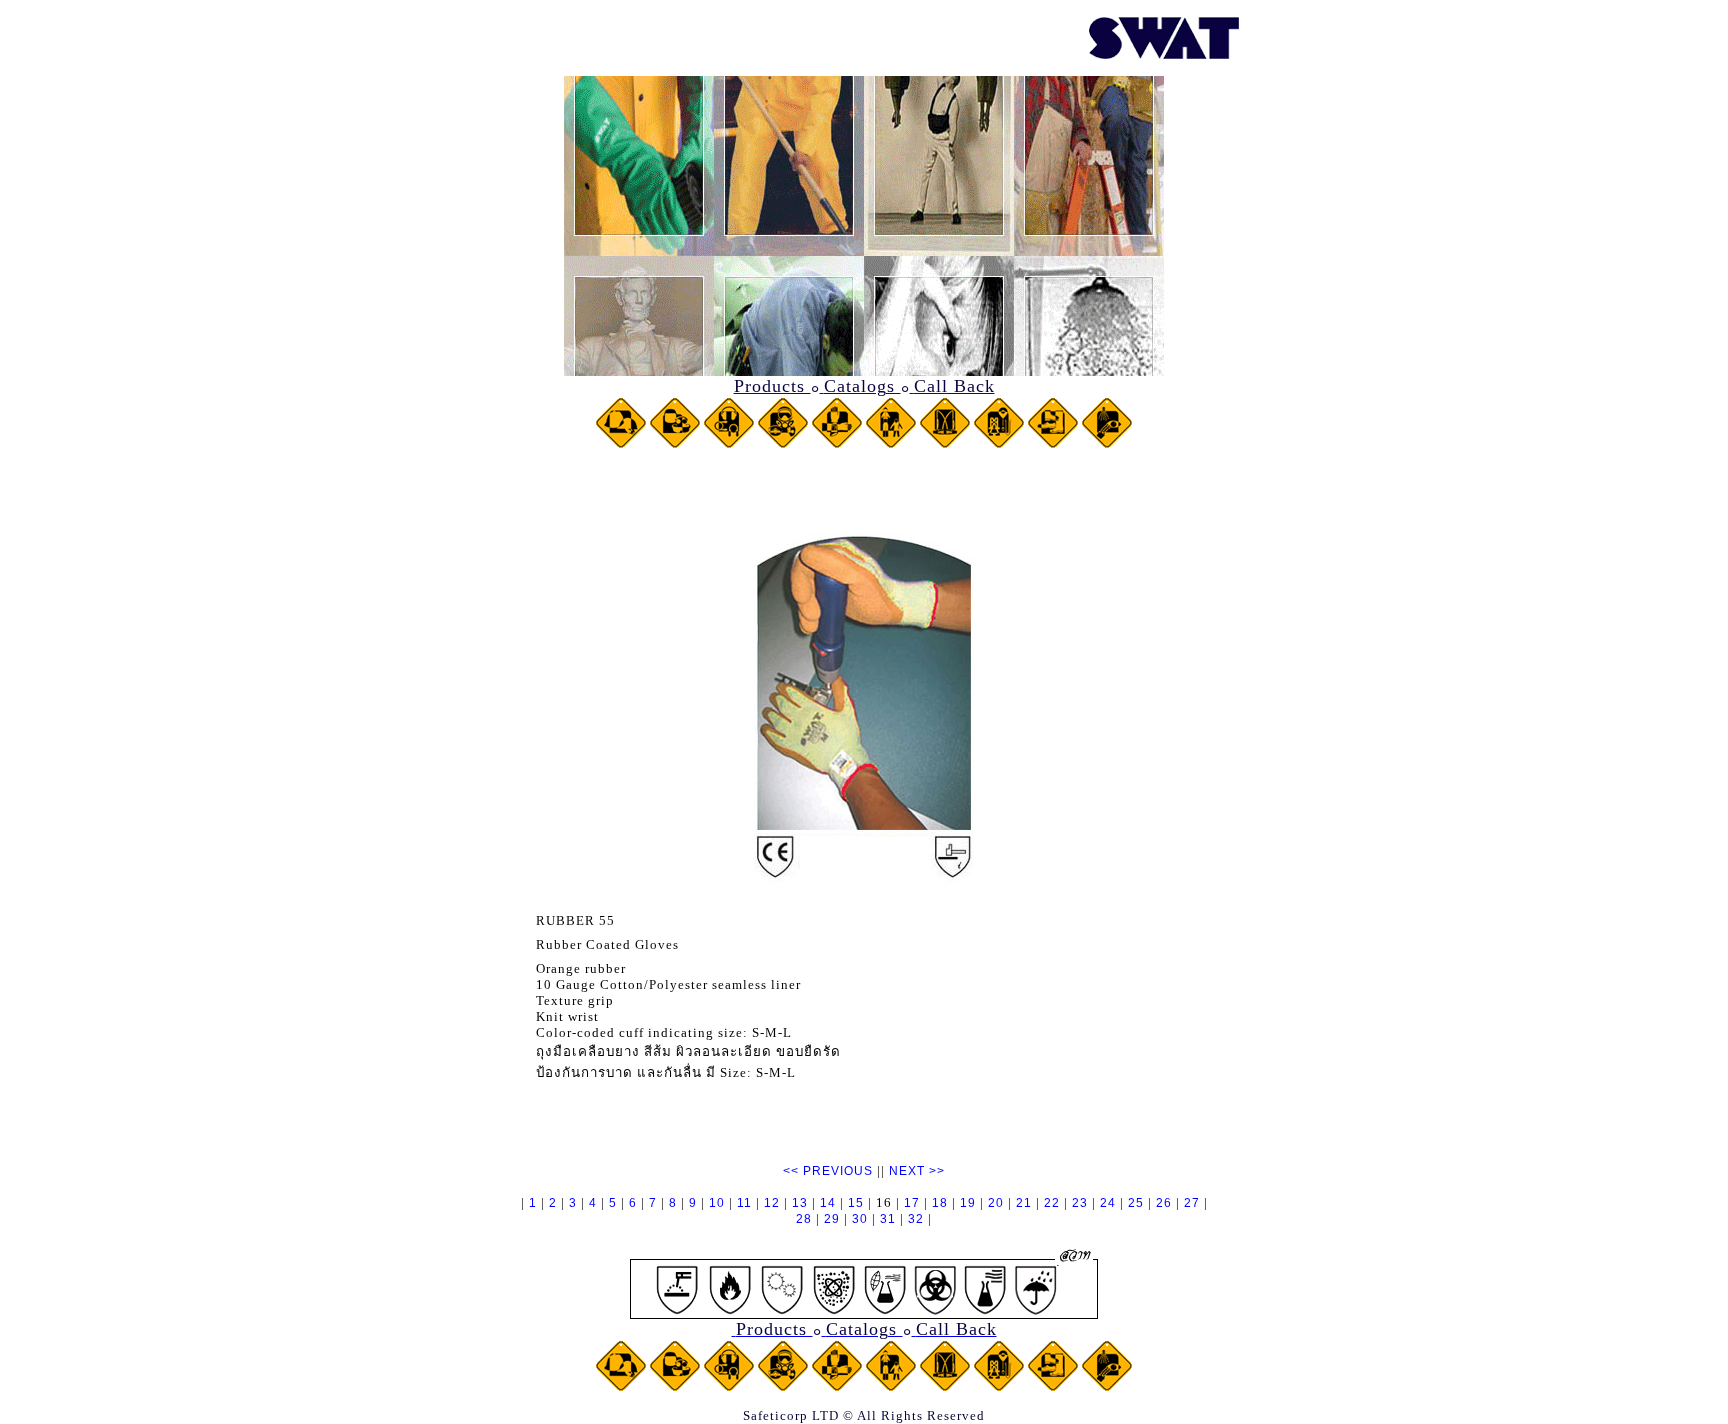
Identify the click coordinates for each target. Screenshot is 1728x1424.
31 (888, 1219)
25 (1136, 1203)
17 (912, 1203)
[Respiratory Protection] (783, 443)
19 (968, 1203)
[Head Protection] (621, 443)
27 (1192, 1203)
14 (828, 1203)
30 (860, 1219)
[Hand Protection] (837, 443)
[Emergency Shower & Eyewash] (1107, 443)
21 (1024, 1203)
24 (1108, 1203)
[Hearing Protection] (729, 443)
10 (717, 1203)
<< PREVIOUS (828, 1171)
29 (832, 1219)
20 (996, 1203)
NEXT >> (917, 1171)
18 (940, 1203)
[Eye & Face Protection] (675, 443)
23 (1080, 1203)
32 (916, 1219)
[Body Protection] (891, 443)
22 (1052, 1203)
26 (1164, 1203)
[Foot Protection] (1053, 443)
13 (800, 1203)
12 (772, 1203)
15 (856, 1203)
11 (744, 1203)
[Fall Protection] (999, 443)
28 (804, 1219)
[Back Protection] (945, 443)
